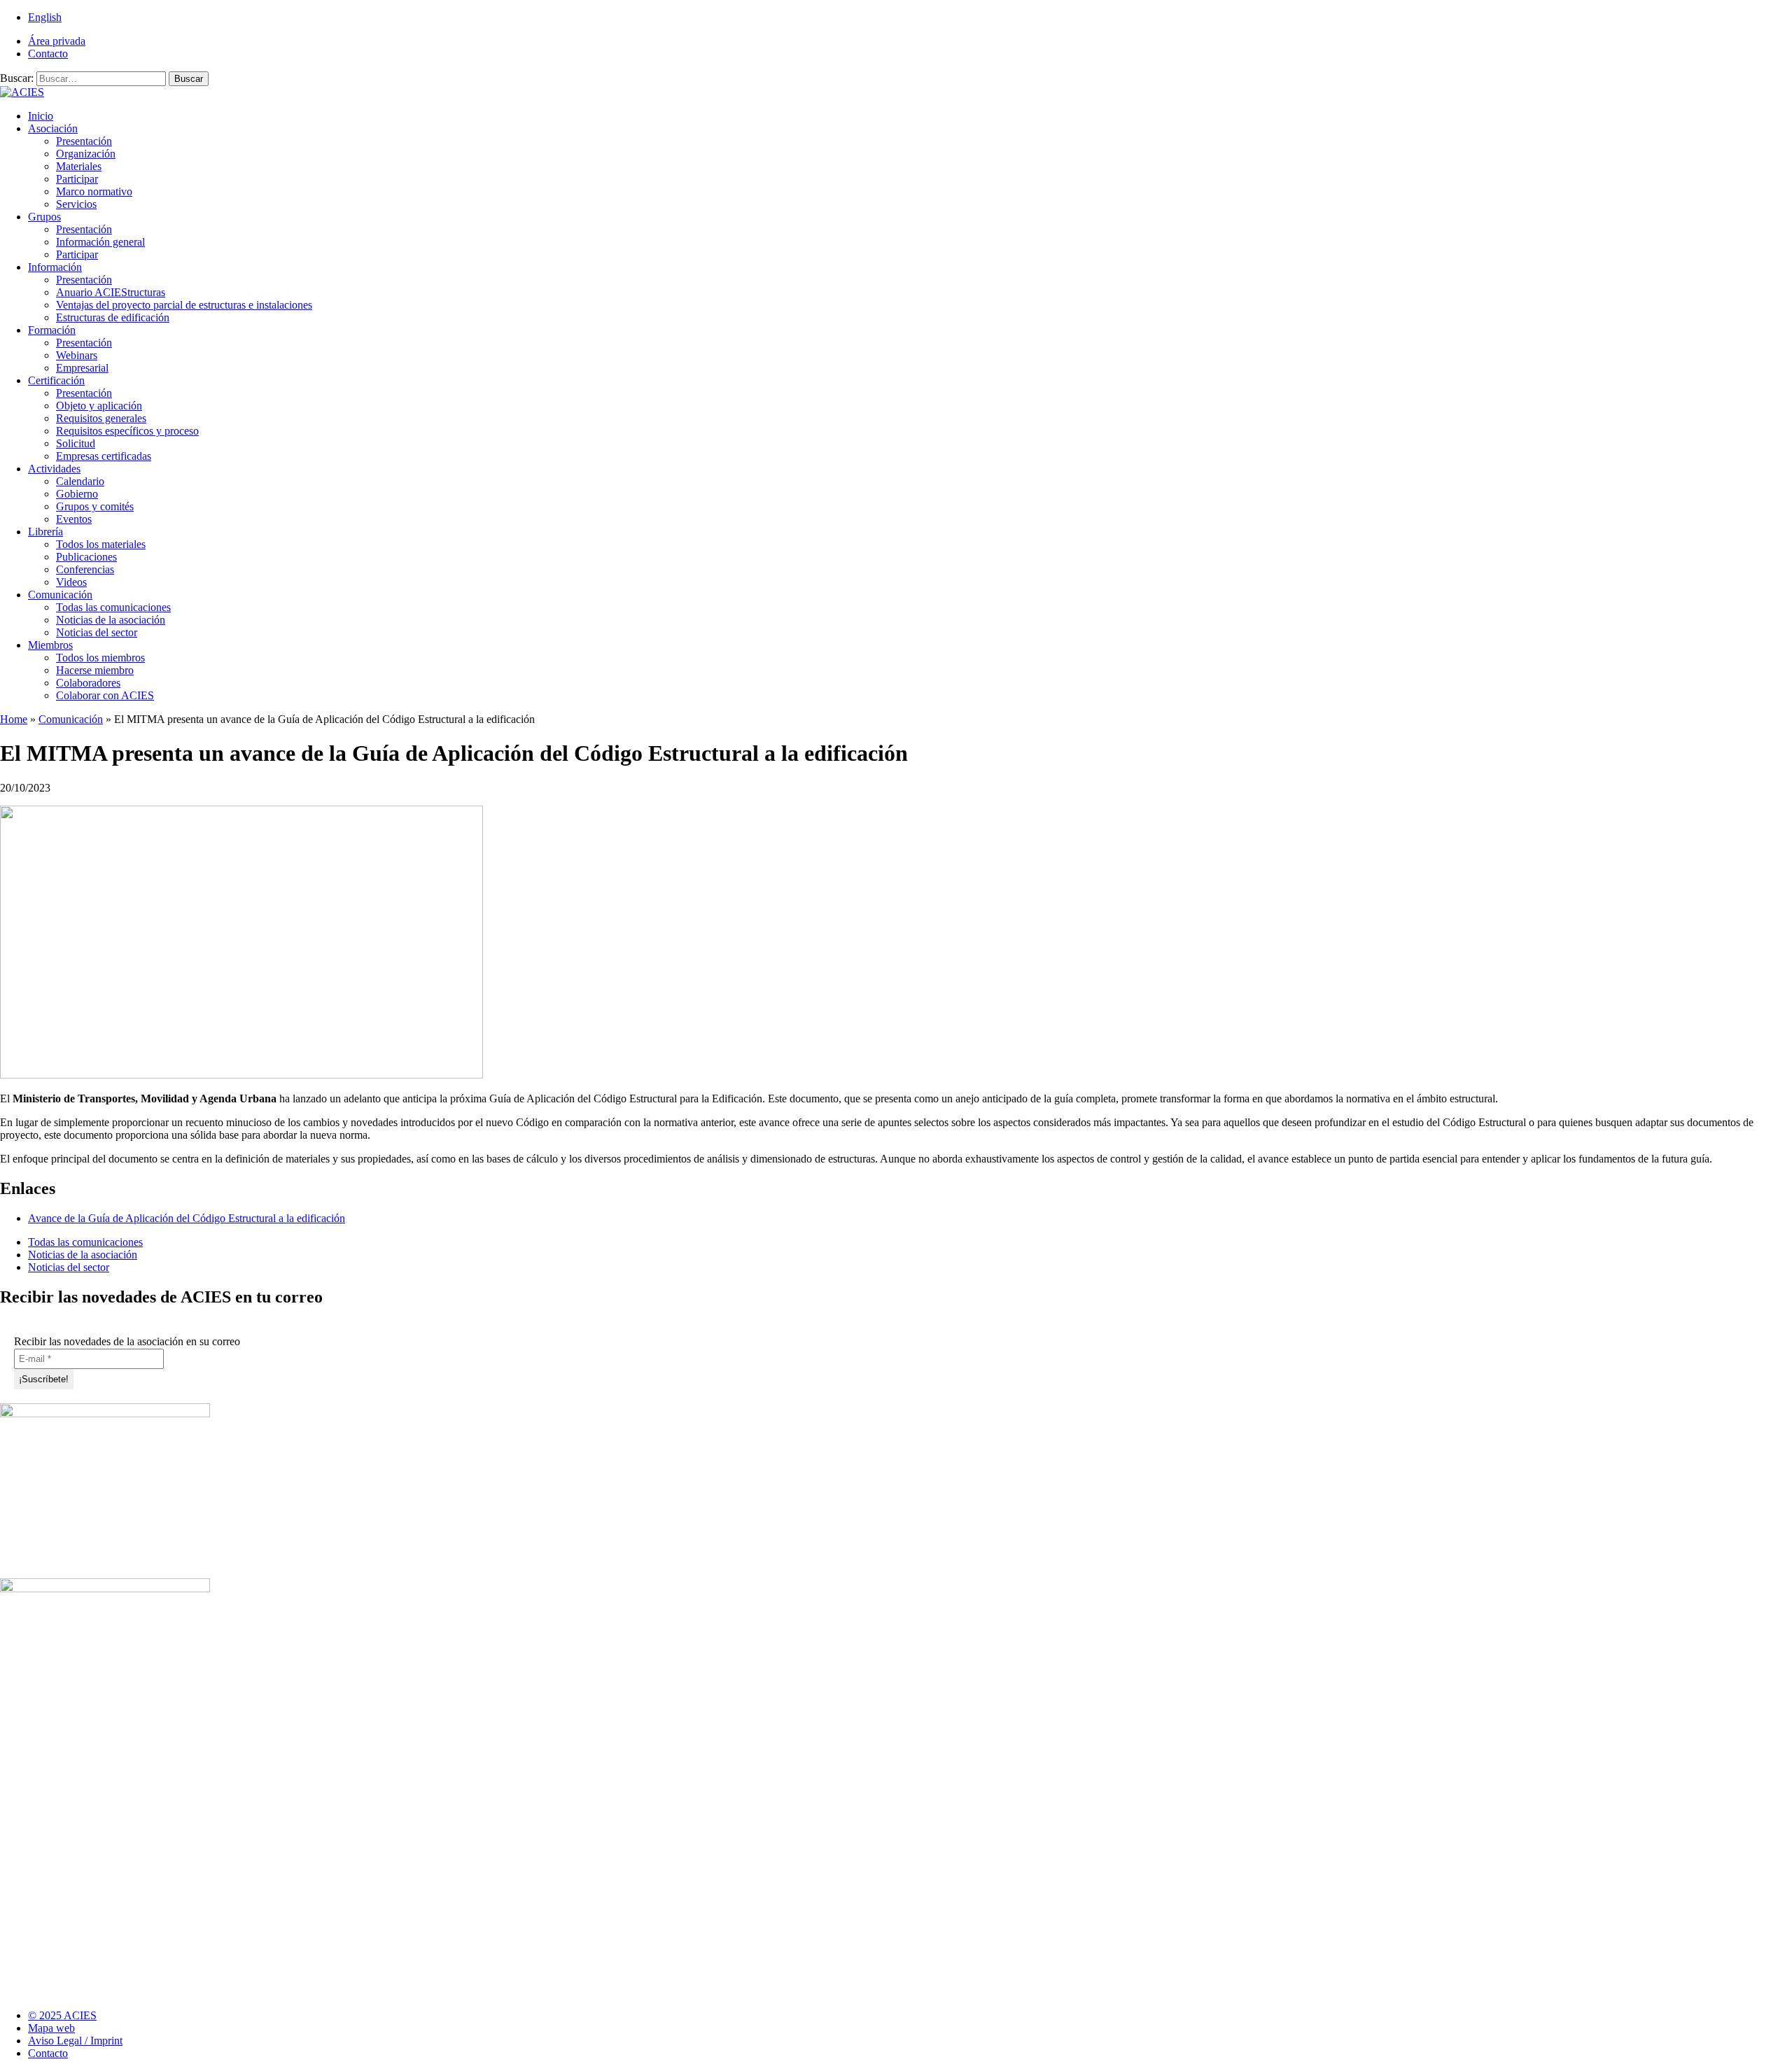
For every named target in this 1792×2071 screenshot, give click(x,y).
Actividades (54, 469)
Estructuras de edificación (113, 317)
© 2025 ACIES (62, 2015)
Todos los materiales (101, 544)
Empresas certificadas (104, 456)
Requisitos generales (101, 418)
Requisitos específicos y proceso (127, 431)
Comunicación (60, 595)
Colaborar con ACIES (105, 695)
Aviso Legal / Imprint (75, 2041)
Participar (77, 179)
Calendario (80, 481)
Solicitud (76, 443)
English (45, 17)
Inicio (41, 116)
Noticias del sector (97, 632)
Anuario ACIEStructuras (111, 292)
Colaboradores (88, 683)
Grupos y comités (95, 506)
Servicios (76, 204)
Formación (52, 330)
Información (55, 267)
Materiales (79, 166)
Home (14, 719)
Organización (86, 154)
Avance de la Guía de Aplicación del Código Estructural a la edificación (187, 1218)
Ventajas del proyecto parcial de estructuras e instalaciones (184, 305)
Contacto (48, 54)
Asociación (53, 128)
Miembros (50, 645)
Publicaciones (86, 557)
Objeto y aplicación (99, 406)
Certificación (56, 380)
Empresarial (82, 368)
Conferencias (85, 569)
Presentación (84, 141)
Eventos (74, 519)
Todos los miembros (100, 658)
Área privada (57, 41)
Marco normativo (94, 191)
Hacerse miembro (95, 670)
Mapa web (51, 2028)
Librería (45, 532)
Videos (71, 582)
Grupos (44, 217)
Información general (100, 242)
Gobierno (77, 494)
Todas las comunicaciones (113, 607)
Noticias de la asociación (111, 620)
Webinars (77, 355)
